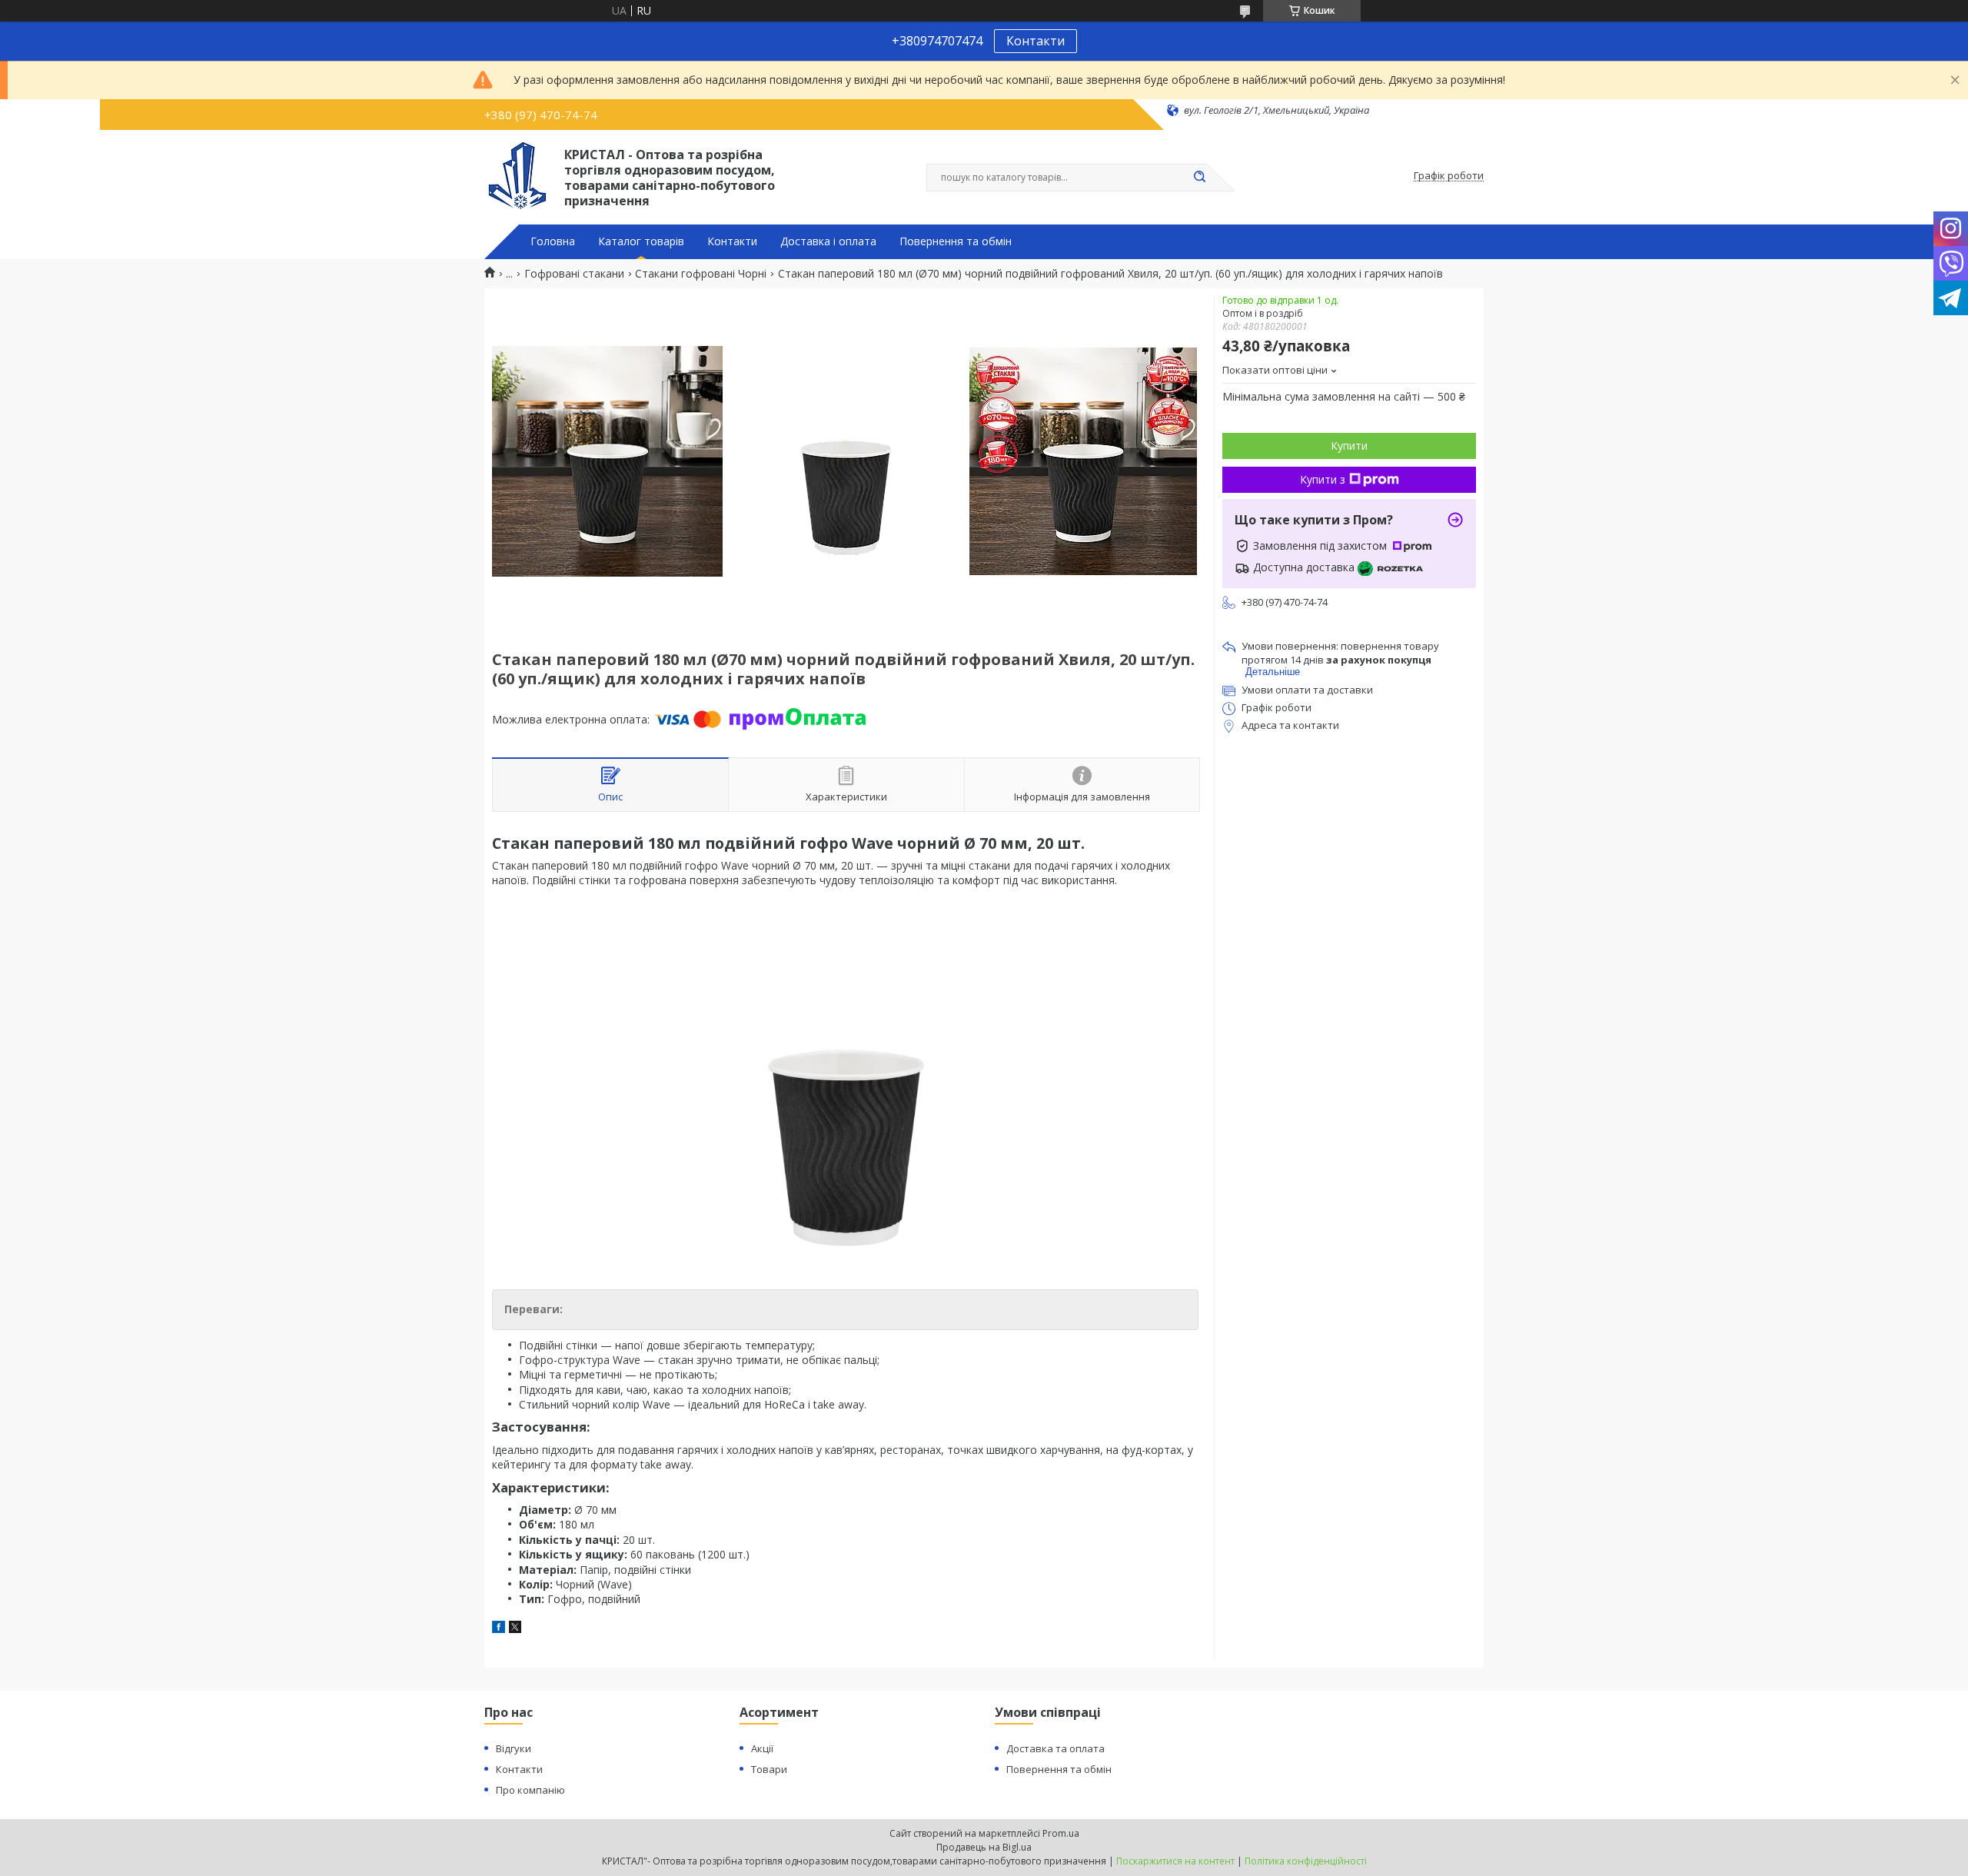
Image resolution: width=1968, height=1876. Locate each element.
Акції (762, 1748)
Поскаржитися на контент (1175, 1861)
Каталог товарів (641, 241)
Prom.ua (1061, 1833)
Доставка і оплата (828, 241)
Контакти (1036, 41)
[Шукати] (1199, 178)
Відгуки (514, 1748)
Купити (1349, 446)
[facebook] (499, 1629)
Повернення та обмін (956, 241)
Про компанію (530, 1790)
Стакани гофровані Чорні (701, 274)
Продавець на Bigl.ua (984, 1847)
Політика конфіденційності (1306, 1861)
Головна (553, 241)
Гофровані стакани (574, 274)
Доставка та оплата (1055, 1748)
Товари (769, 1769)
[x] (515, 1629)
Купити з (1323, 479)
